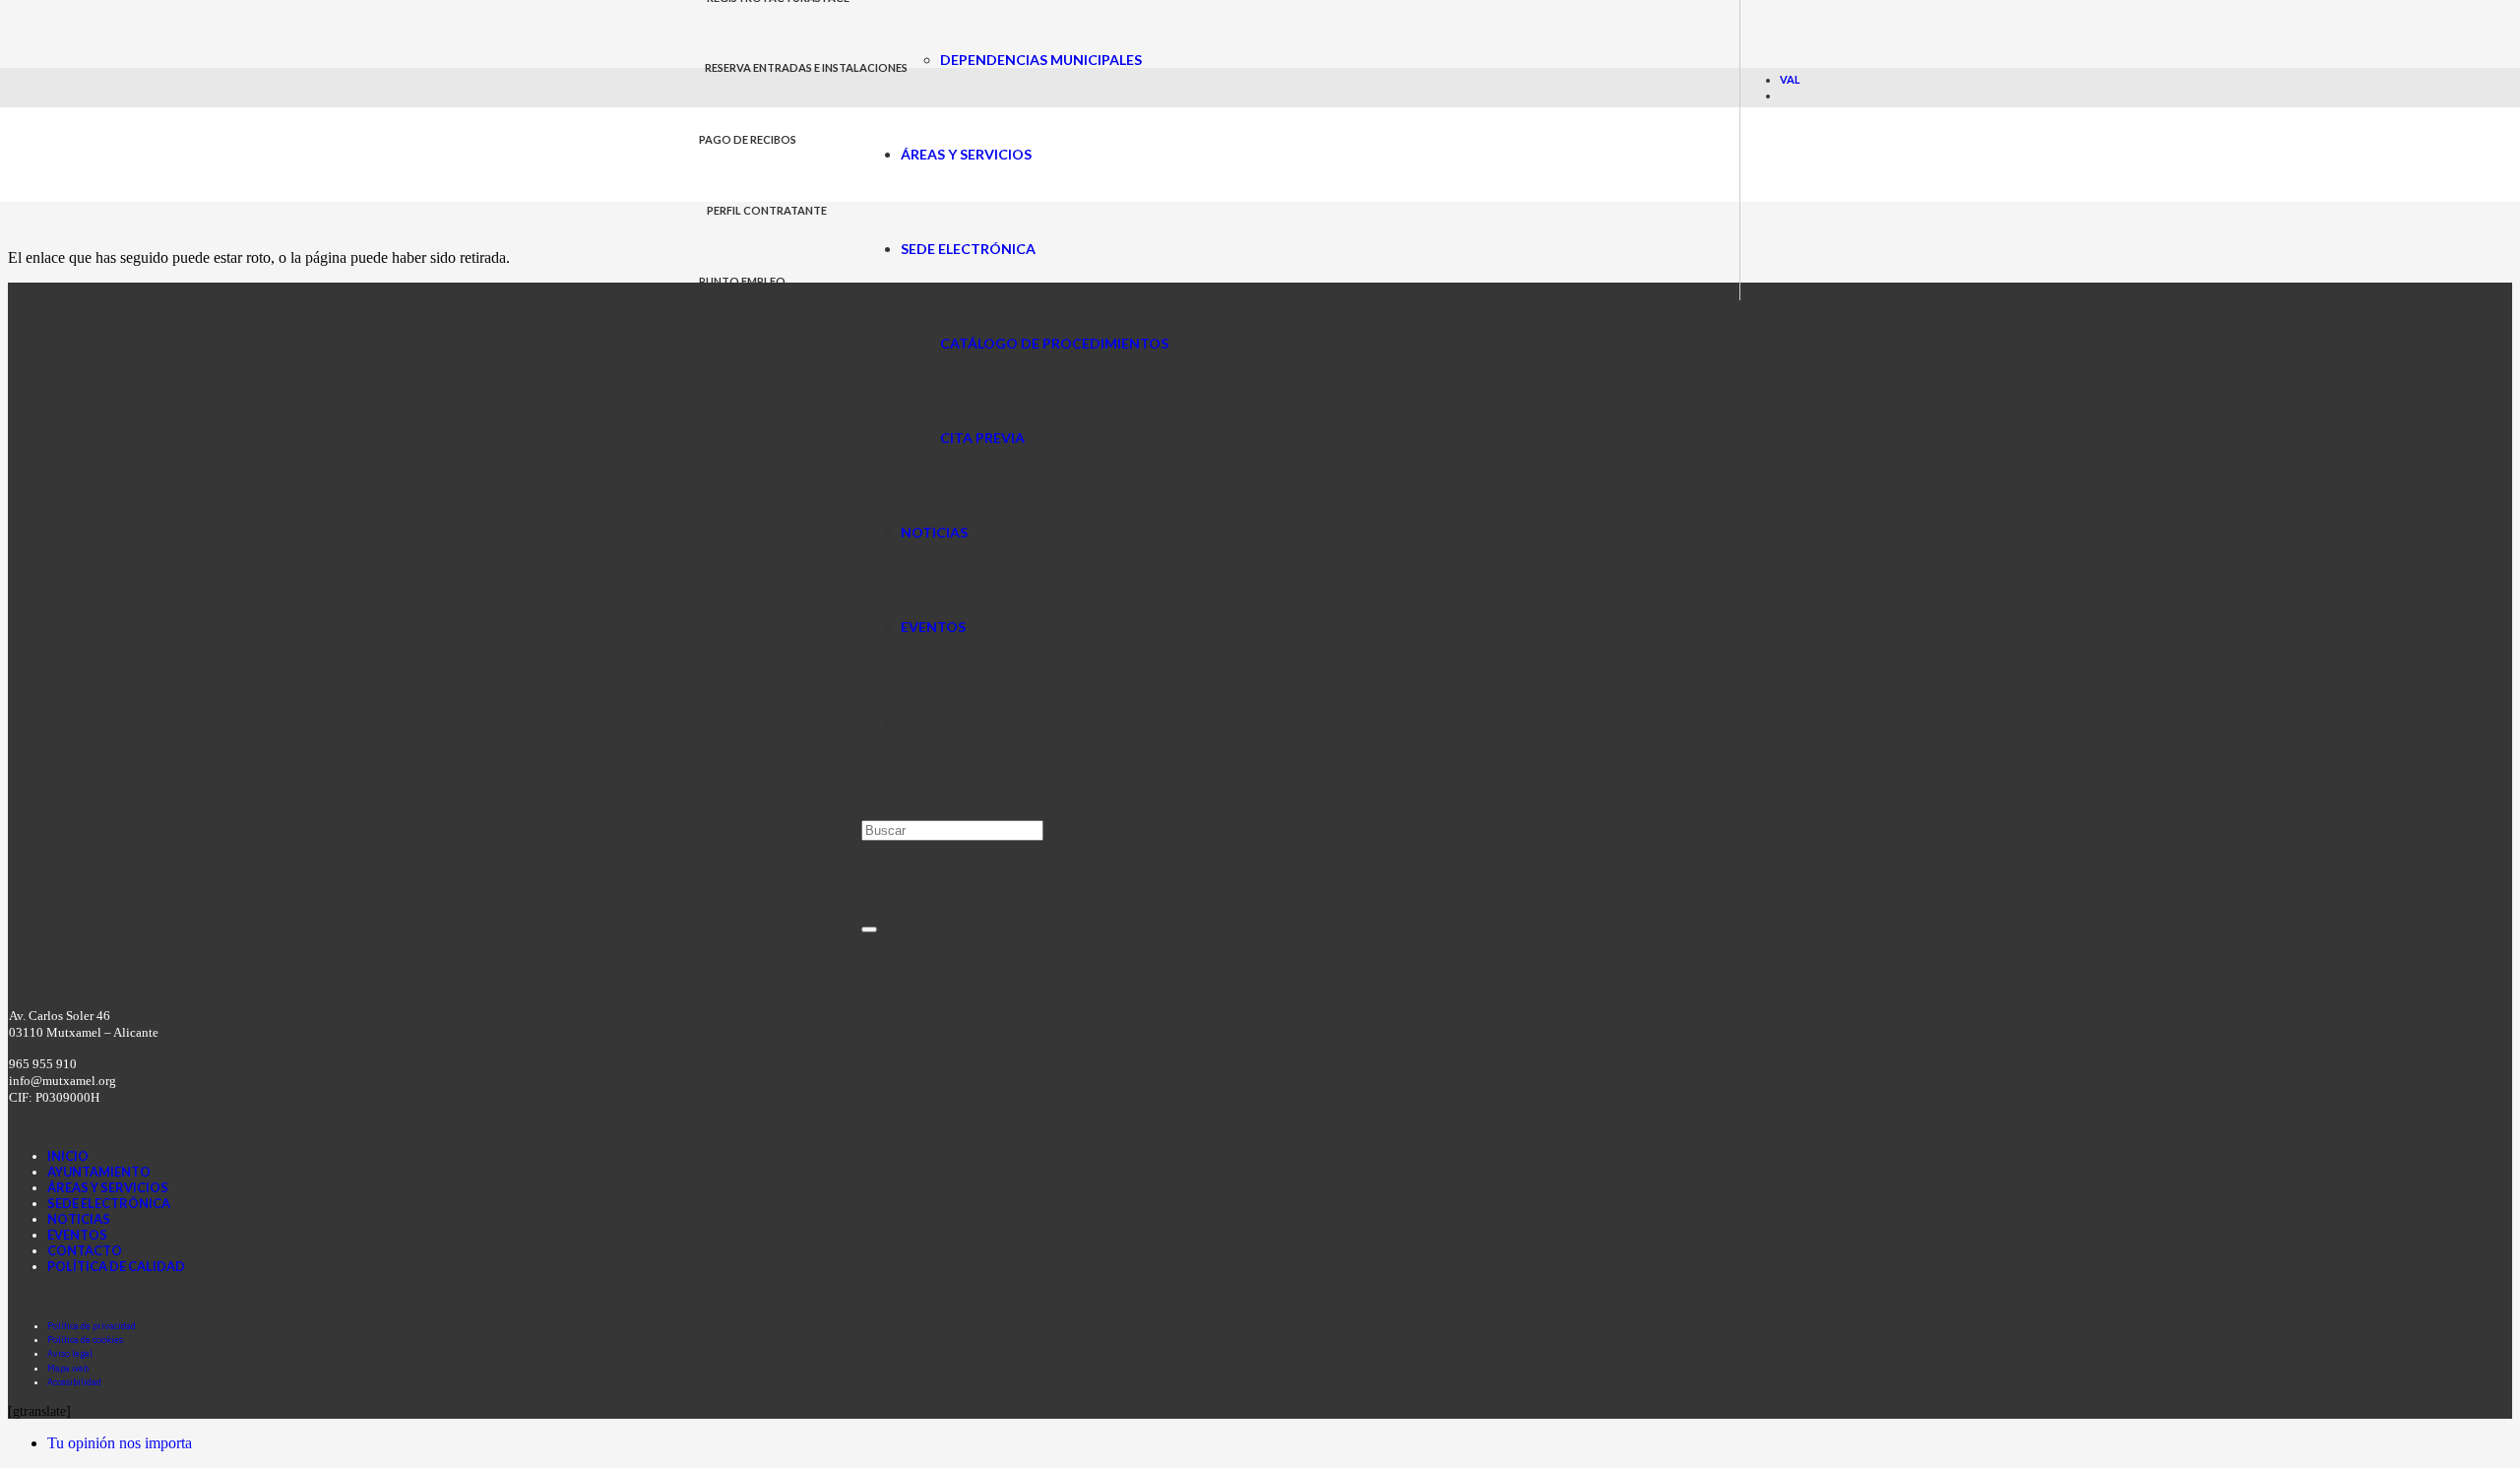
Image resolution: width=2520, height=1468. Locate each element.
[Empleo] (1203, 1232)
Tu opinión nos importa (120, 1443)
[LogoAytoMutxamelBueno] (780, 191)
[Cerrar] (869, 929)
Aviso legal (70, 1353)
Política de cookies (85, 1340)
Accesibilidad (74, 1382)
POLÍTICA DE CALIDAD (116, 1266)
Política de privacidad (92, 1326)
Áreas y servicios (108, 1187)
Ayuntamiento (99, 1172)
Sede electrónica (109, 1203)
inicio (68, 1156)
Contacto (85, 1250)
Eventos (77, 1235)
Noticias (79, 1219)
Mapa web (68, 1368)
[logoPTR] (512, 967)
